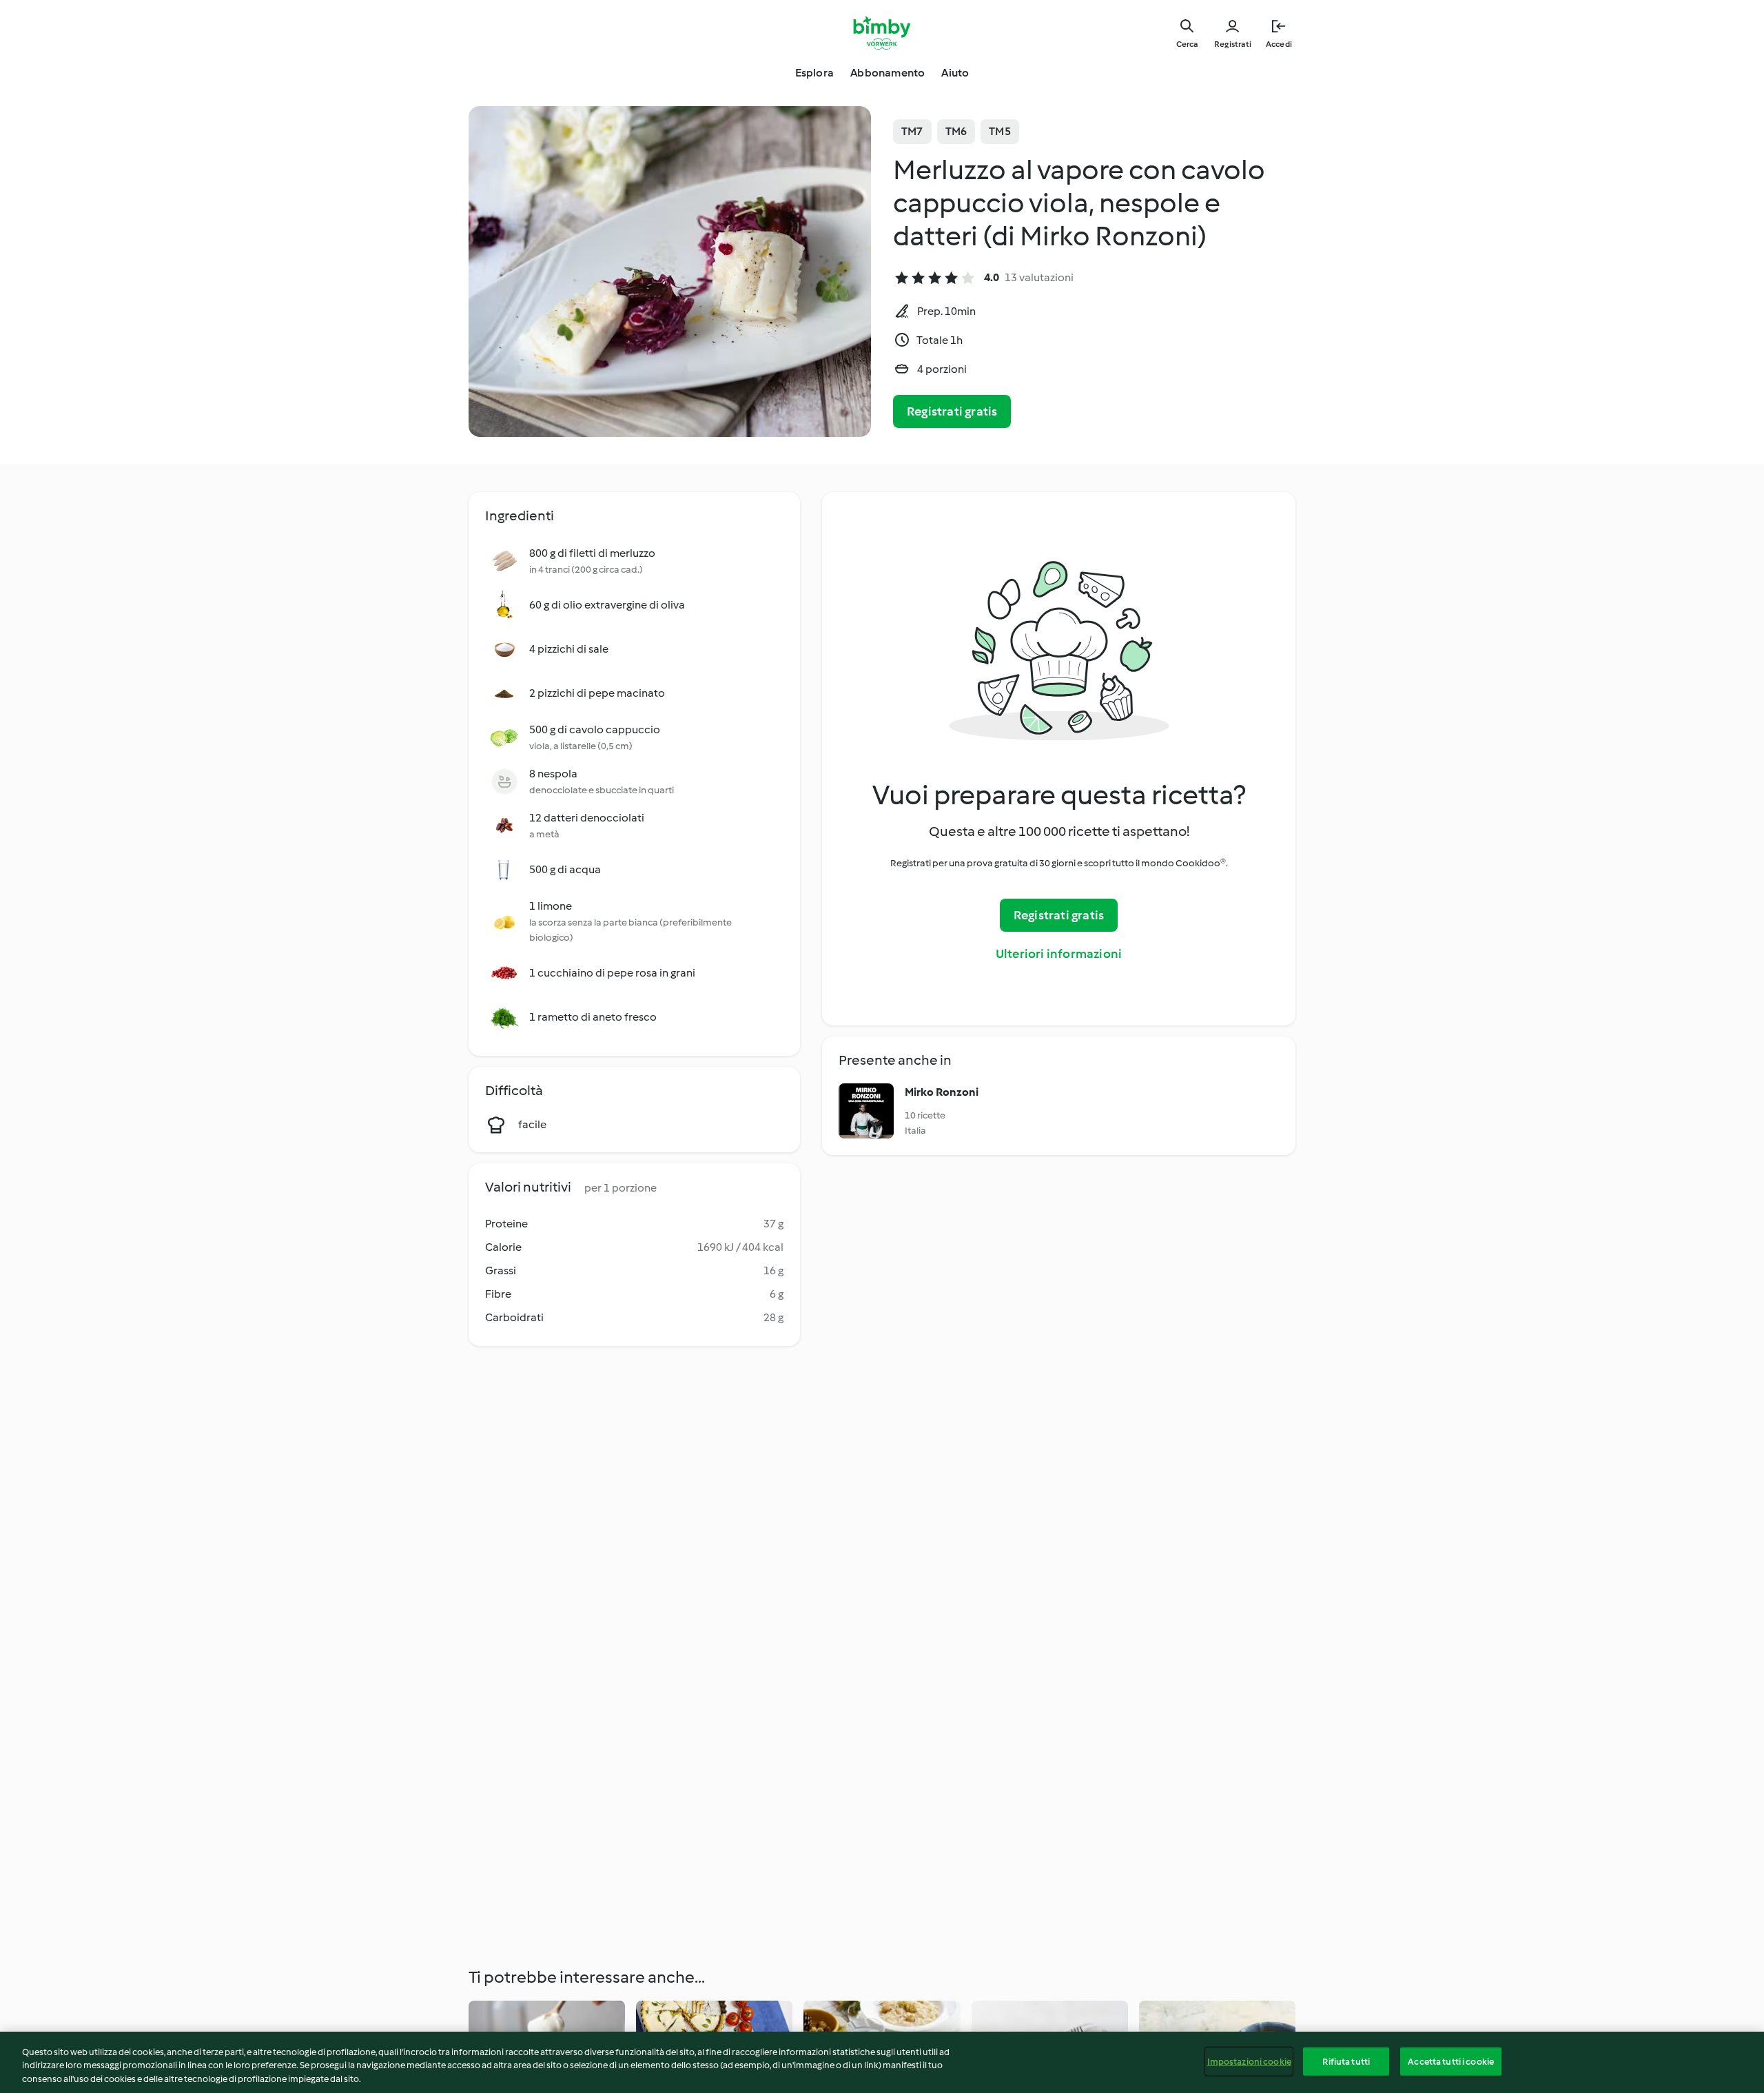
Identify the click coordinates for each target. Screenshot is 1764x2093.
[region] (882, 2062)
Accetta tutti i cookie (1451, 2061)
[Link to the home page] (882, 33)
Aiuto (955, 73)
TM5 (1000, 131)
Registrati (1233, 44)
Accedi (1279, 44)
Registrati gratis (952, 411)
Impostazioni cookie (1249, 2061)
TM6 (956, 131)
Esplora (814, 73)
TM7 (912, 131)
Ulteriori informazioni (1059, 954)
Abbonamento (888, 73)
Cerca (1187, 44)
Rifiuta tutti (1346, 2061)
